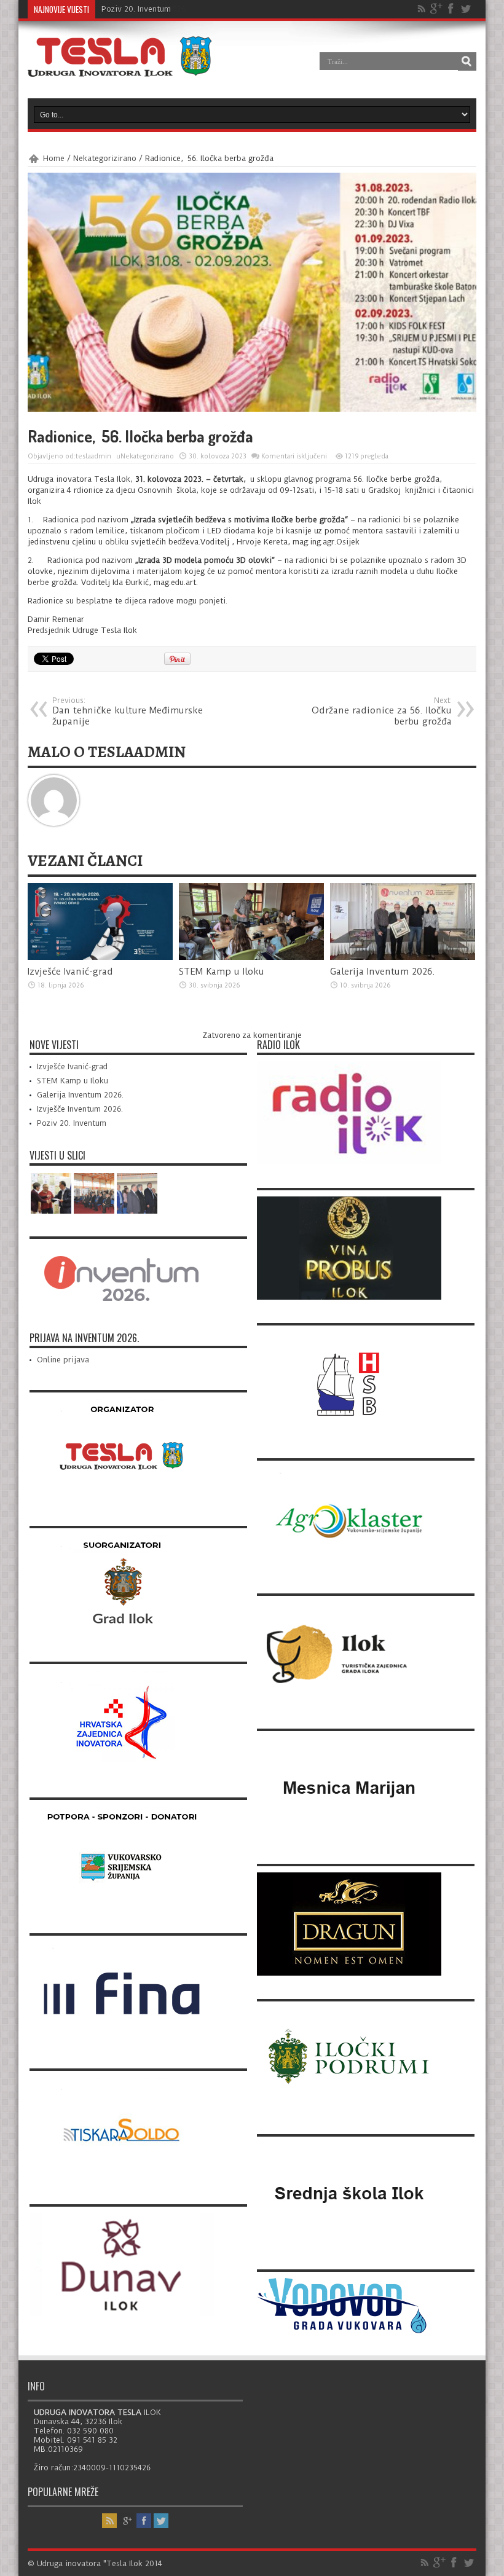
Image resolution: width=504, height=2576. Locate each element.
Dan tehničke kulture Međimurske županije (128, 712)
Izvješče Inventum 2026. (80, 1109)
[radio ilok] (349, 1162)
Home (54, 158)
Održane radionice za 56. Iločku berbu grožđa (382, 712)
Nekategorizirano (105, 158)
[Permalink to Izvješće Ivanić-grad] (100, 957)
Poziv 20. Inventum (136, 9)
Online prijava (63, 1360)
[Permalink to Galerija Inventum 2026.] (403, 957)
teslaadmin (93, 456)
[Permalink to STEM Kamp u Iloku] (251, 957)
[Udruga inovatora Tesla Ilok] (120, 68)
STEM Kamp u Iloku (222, 972)
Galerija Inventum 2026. (383, 972)
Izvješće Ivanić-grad (70, 972)
